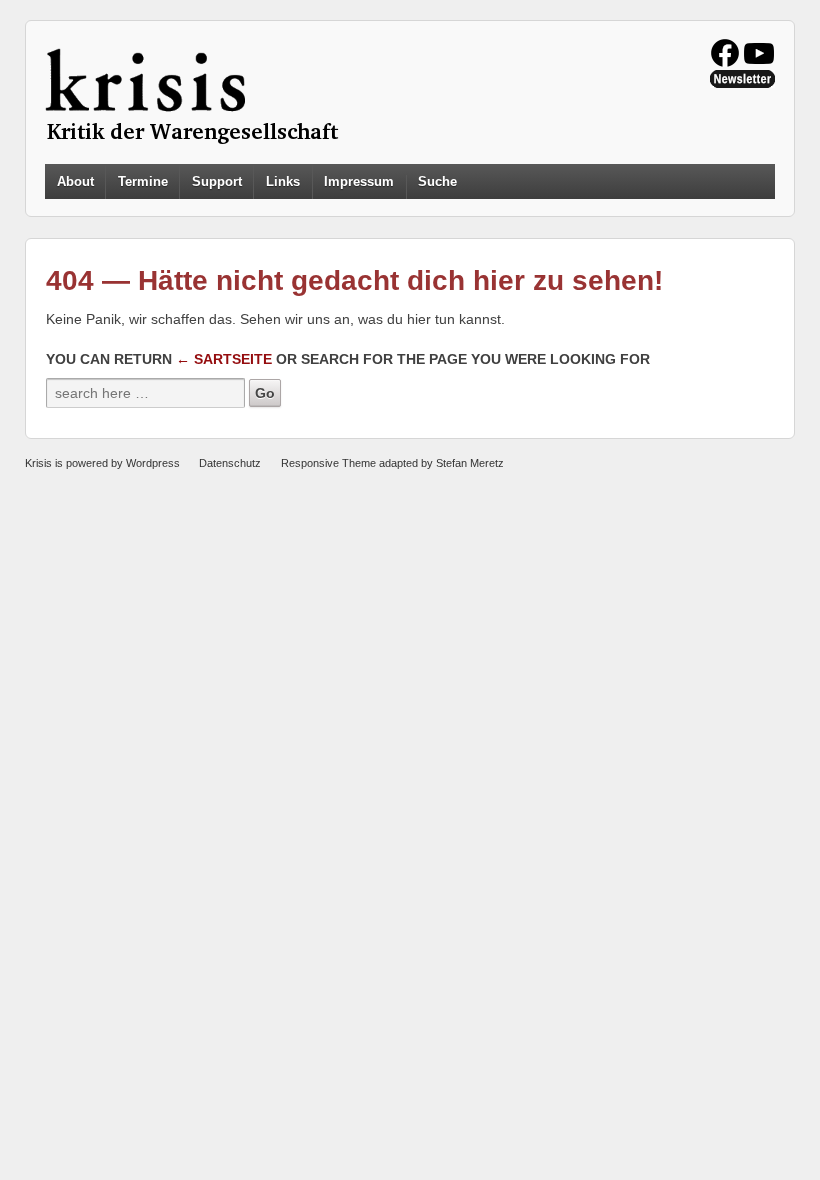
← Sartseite (224, 359)
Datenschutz (230, 463)
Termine (143, 181)
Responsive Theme (328, 463)
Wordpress (153, 463)
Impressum (359, 181)
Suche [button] (437, 182)
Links (283, 181)
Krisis (38, 463)
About (75, 181)
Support (217, 181)
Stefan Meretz (470, 463)
